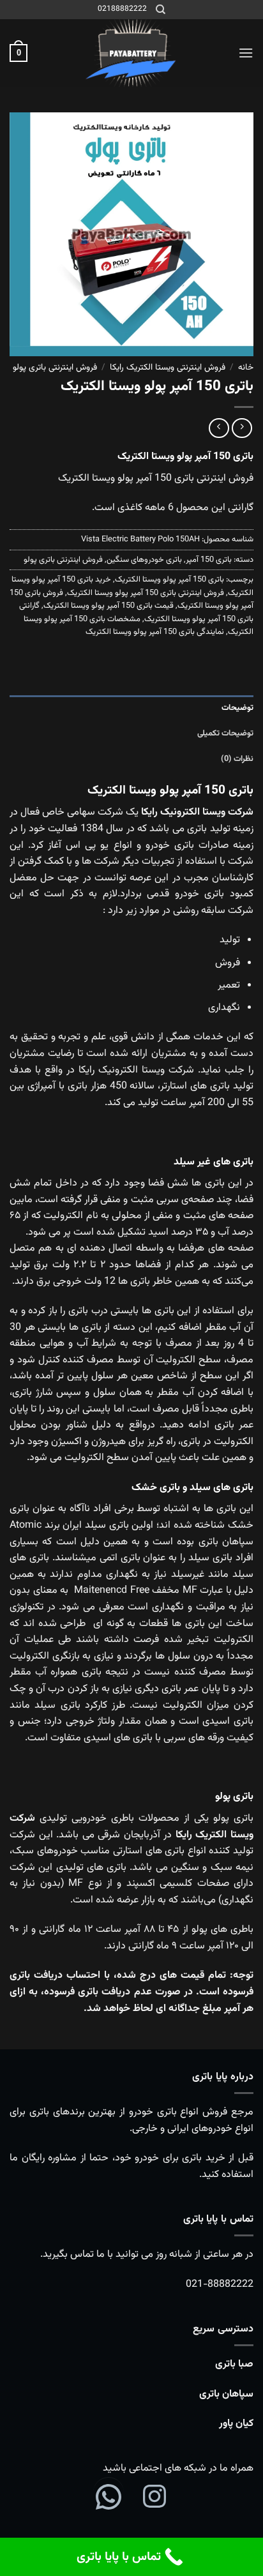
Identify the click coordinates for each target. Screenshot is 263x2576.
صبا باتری (234, 2364)
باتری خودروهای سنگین (144, 560)
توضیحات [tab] (237, 708)
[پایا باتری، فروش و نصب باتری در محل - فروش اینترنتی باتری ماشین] (131, 53)
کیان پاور (236, 2424)
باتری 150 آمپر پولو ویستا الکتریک (169, 580)
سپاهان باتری (226, 2394)
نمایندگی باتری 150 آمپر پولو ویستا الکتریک (155, 632)
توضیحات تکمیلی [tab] (225, 734)
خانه (246, 367)
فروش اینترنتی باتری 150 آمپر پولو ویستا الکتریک (146, 593)
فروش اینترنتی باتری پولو (55, 367)
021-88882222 (220, 2285)
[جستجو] (161, 10)
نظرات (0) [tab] (237, 759)
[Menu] (246, 53)
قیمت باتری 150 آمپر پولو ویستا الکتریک (109, 606)
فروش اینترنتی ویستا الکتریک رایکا (168, 367)
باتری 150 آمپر (209, 560)
